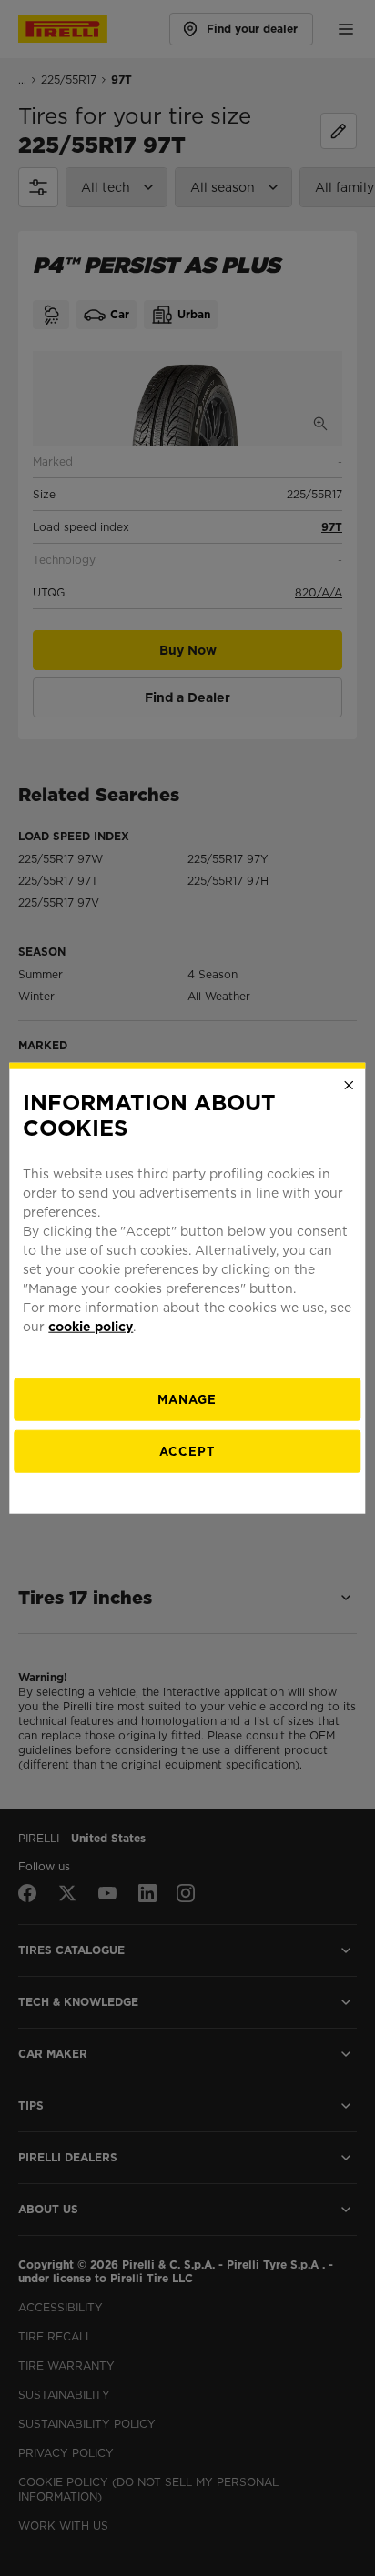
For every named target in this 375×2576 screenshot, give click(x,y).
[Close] (350, 1085)
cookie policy (91, 1327)
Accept (187, 1452)
